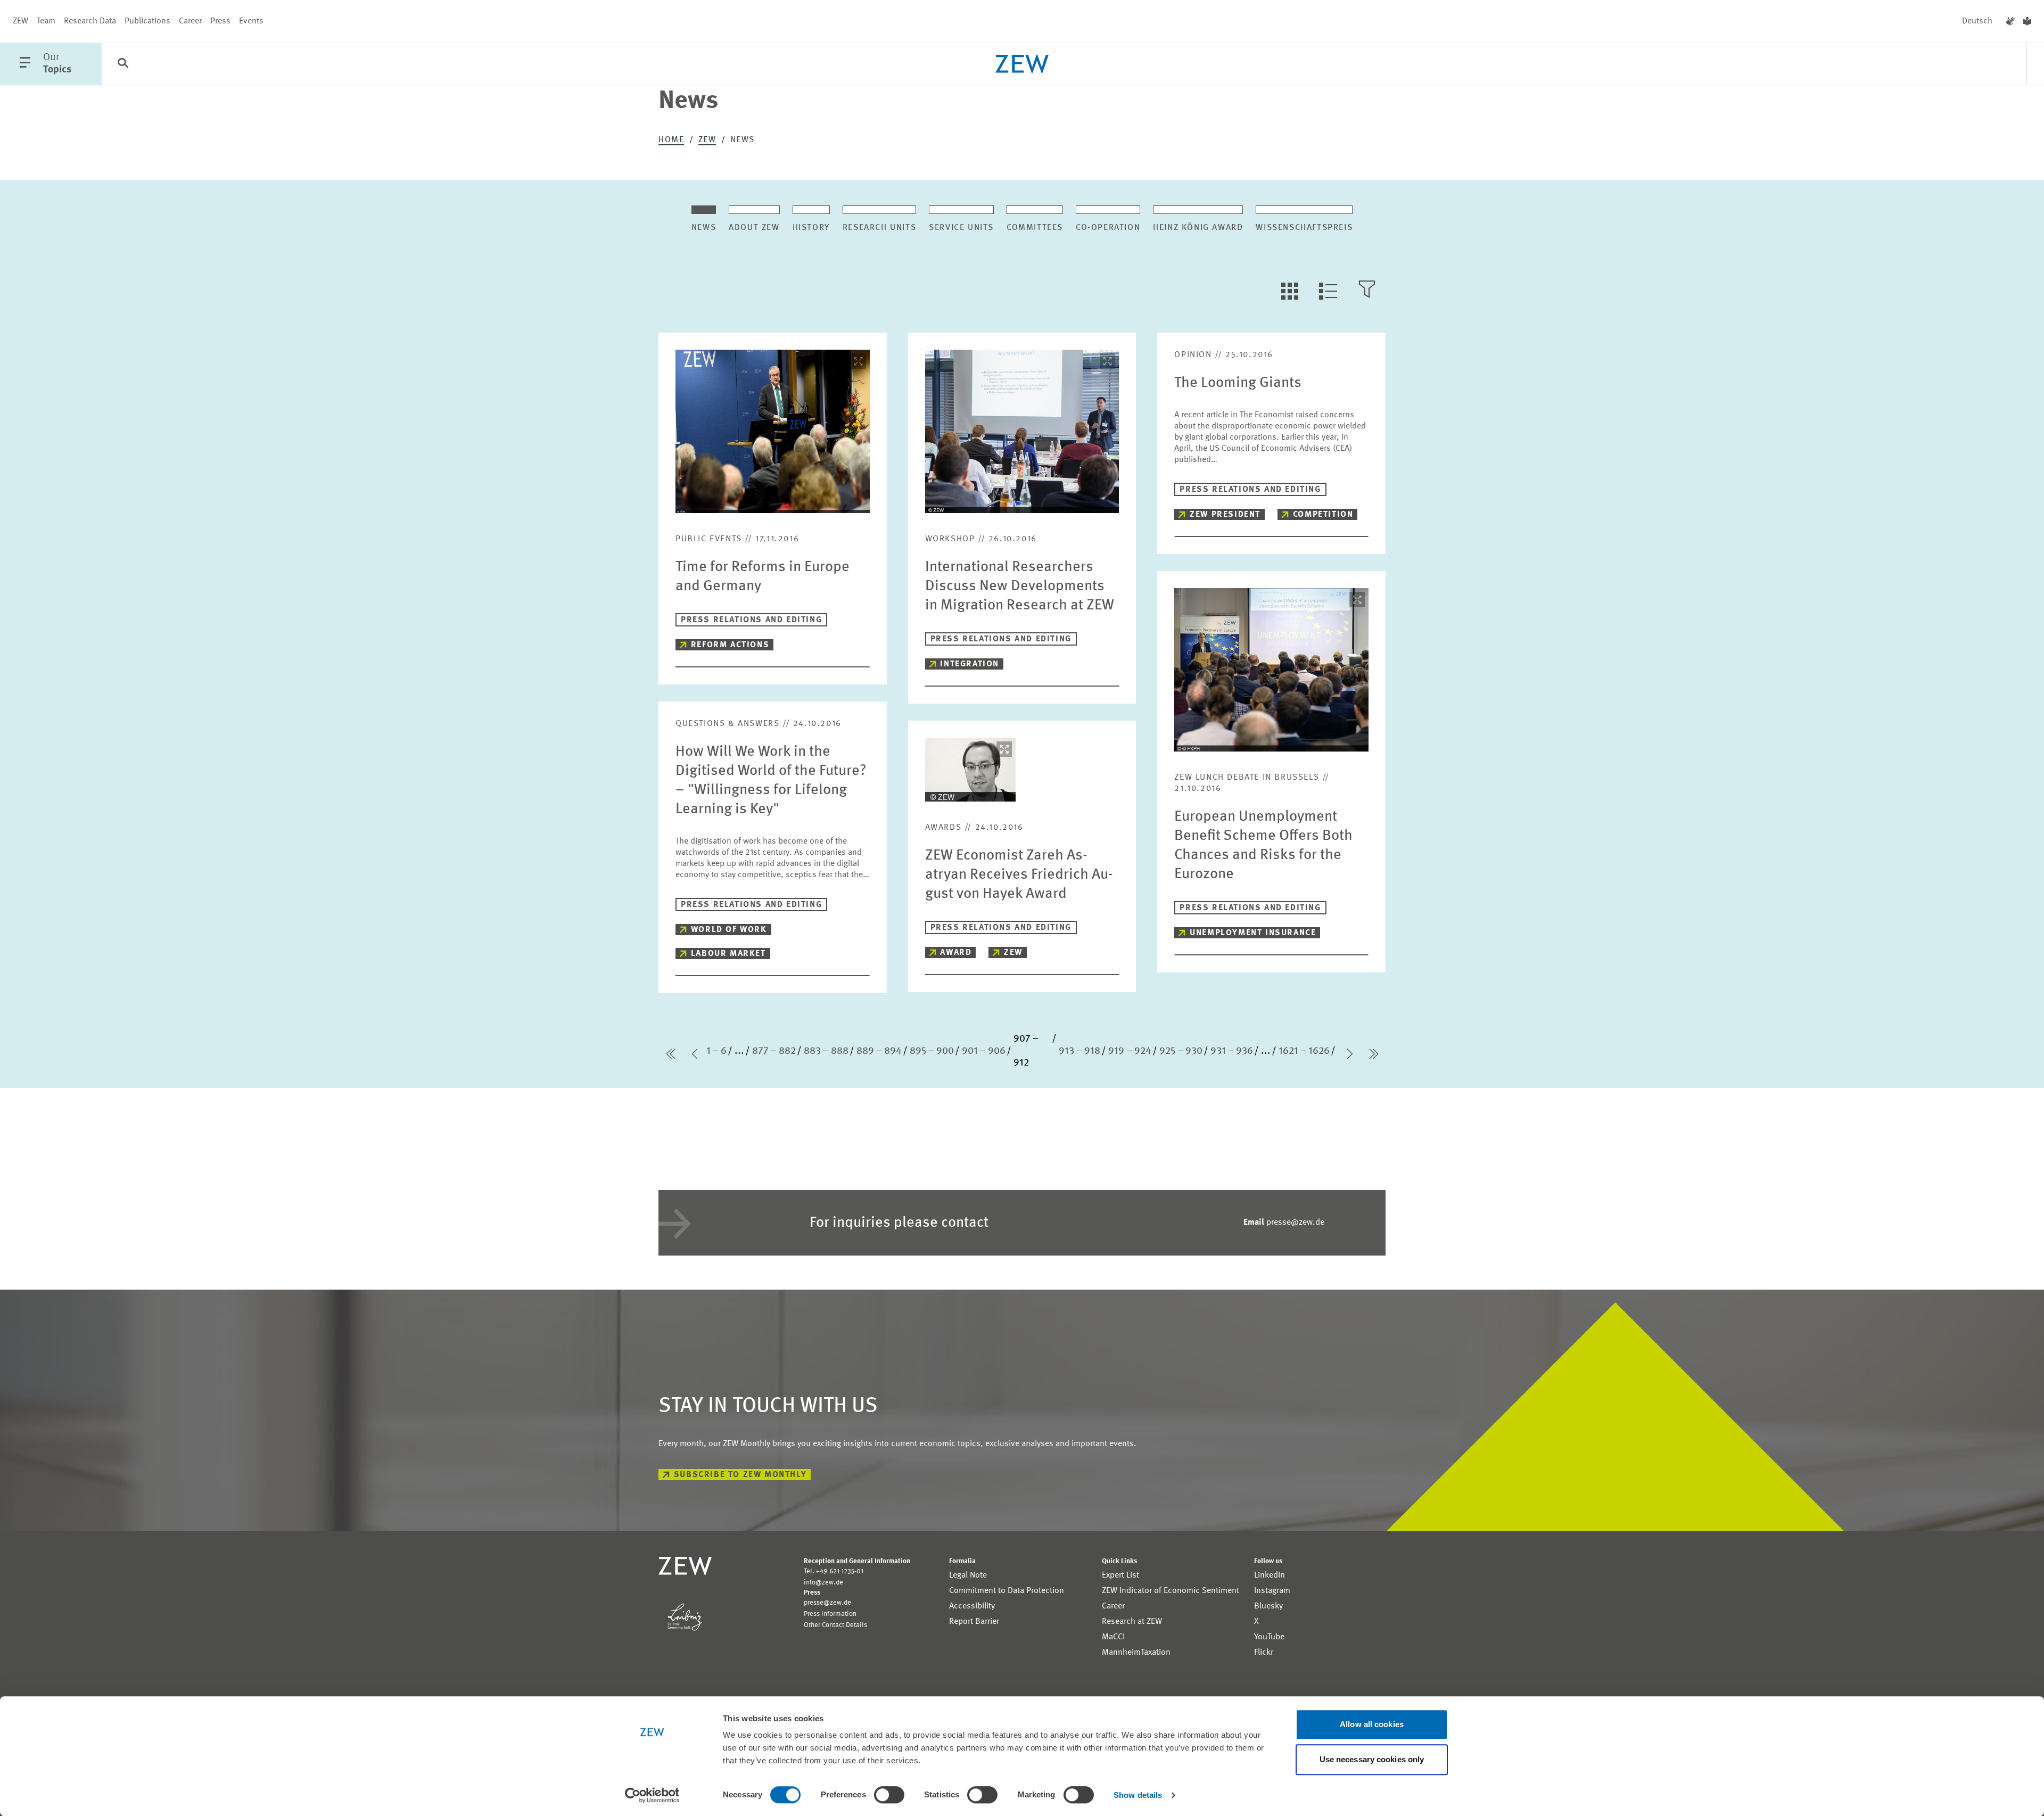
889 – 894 (879, 1051)
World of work (729, 930)
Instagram (1272, 1591)
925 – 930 (1181, 1051)
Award (956, 953)
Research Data (90, 21)
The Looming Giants (1238, 383)
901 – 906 (984, 1051)
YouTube (1269, 1637)
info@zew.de (823, 1583)
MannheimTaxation (1136, 1653)
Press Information (830, 1614)
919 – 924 (1130, 1051)
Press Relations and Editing (751, 620)
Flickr (1264, 1653)
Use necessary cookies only (1372, 1759)
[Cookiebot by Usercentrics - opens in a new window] (652, 1795)
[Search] (123, 64)
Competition (1323, 515)
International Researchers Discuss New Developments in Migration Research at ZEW (1020, 587)
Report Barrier (974, 1622)
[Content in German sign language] (2010, 21)
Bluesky (1268, 1606)
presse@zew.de (1284, 1223)
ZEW (20, 21)
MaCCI (1113, 1637)
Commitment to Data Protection (1007, 1591)
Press (220, 21)
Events (251, 21)
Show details (1138, 1795)
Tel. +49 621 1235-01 (834, 1571)
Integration (970, 664)
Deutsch (1977, 21)
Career (190, 21)
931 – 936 (1232, 1051)
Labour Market (728, 954)
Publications (147, 21)
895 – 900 (932, 1051)
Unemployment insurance (1253, 933)
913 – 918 (1079, 1051)
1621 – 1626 (1304, 1051)
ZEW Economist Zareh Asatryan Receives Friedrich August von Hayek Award (1019, 875)
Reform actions (730, 645)
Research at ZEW (1132, 1622)
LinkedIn (1270, 1575)
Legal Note (968, 1575)
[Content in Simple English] (2027, 21)
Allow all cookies (1372, 1724)
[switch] (889, 1795)
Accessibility (972, 1606)
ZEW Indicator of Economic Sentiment (1171, 1591)
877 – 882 (774, 1051)
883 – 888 (826, 1051)
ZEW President (1225, 515)
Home (671, 140)
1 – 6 (716, 1051)
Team (46, 21)
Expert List (1120, 1575)
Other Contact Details (835, 1625)
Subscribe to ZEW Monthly (740, 1475)
